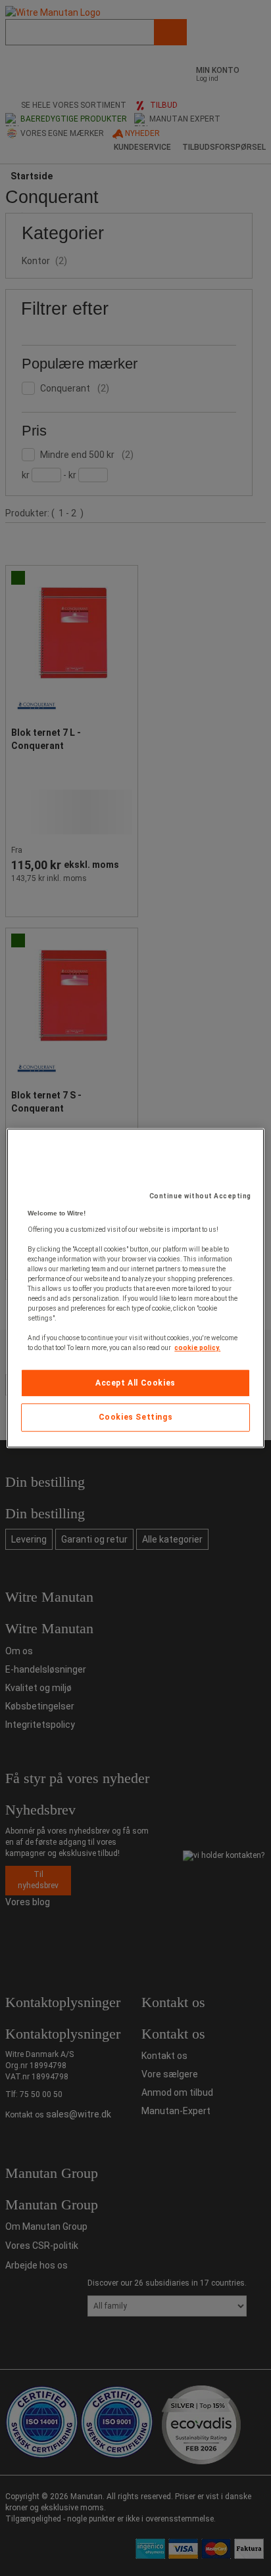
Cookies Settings (136, 1418)
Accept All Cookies (135, 1383)
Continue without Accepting (200, 1196)
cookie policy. (197, 1348)
